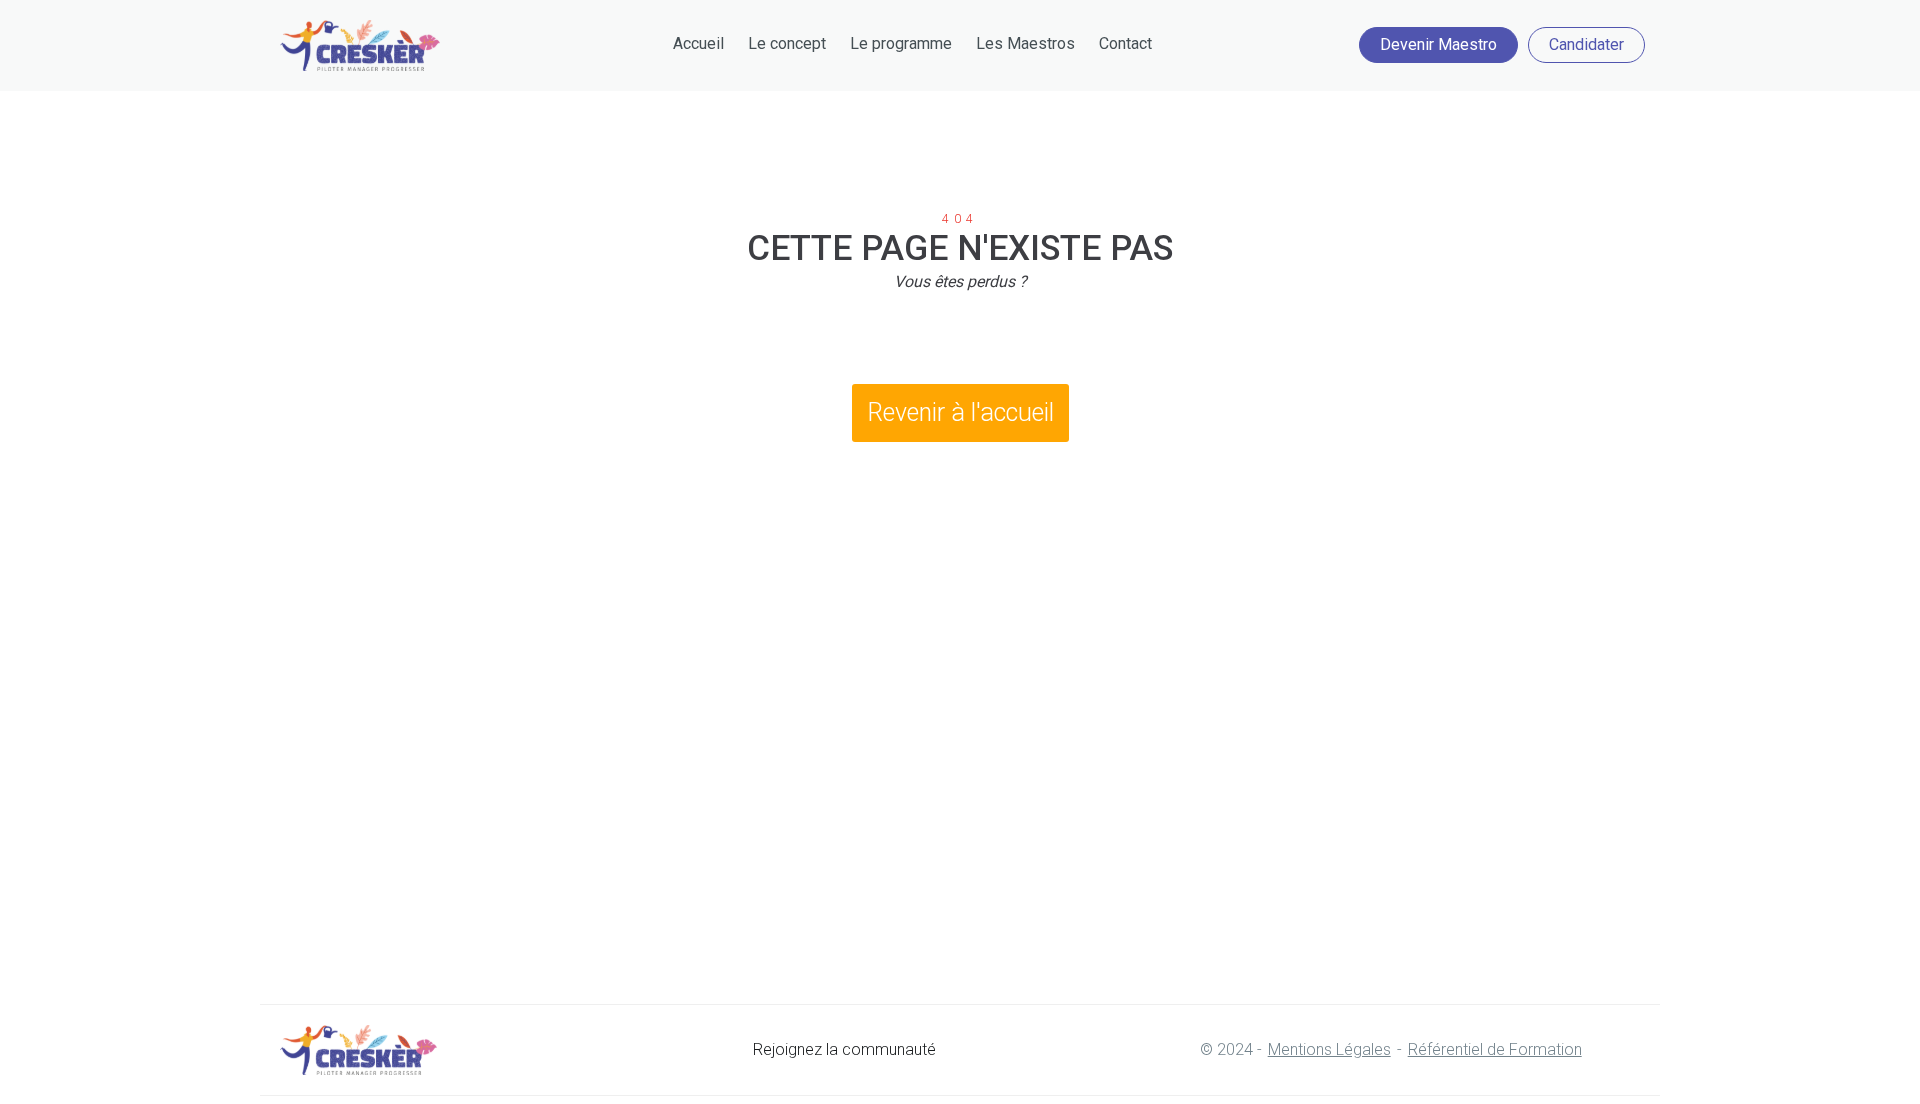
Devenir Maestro (1438, 44)
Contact (1125, 43)
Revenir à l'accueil (960, 412)
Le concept (787, 43)
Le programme (901, 43)
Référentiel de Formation (1495, 1049)
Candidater (1586, 44)
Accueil (698, 43)
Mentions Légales (1329, 1049)
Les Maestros (1025, 43)
